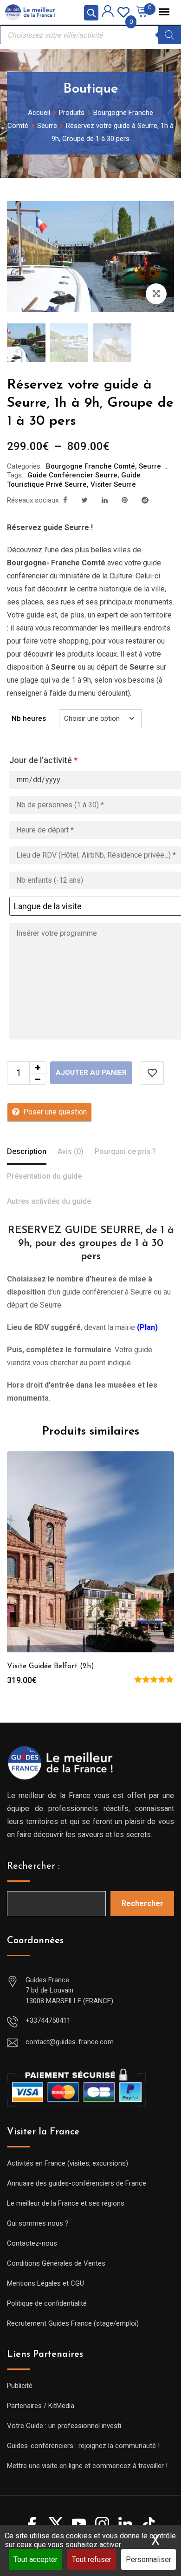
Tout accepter (36, 2559)
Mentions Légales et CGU (45, 2283)
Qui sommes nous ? (38, 2223)
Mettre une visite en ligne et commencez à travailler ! (87, 2466)
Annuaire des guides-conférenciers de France (77, 2183)
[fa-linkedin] (105, 500)
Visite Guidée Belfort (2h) (51, 1666)
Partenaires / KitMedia (41, 2406)
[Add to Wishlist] (152, 1073)
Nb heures (29, 718)
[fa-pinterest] (125, 500)
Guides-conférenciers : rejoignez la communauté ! (83, 2446)
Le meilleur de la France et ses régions (66, 2203)
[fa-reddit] (145, 500)
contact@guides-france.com (70, 2042)
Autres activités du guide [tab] (49, 1201)
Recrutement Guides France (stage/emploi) (73, 2323)
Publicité (20, 2386)
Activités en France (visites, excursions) (68, 2163)
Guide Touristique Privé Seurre (74, 480)
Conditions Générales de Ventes (56, 2263)
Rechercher (142, 1903)
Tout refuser (92, 2559)
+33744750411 (48, 2020)
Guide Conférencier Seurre (72, 475)
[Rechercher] (169, 35)
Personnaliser (149, 2559)
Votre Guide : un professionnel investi (64, 2426)
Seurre (150, 466)
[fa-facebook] (65, 500)
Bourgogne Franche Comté (90, 466)
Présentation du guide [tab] (44, 1176)
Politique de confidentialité (47, 2303)
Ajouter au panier (91, 1073)
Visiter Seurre (113, 484)
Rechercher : (33, 1866)
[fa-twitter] (84, 500)
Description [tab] (27, 1151)
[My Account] (108, 13)
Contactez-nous (32, 2243)
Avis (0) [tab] (71, 1151)
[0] (123, 11)
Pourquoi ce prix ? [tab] (125, 1151)
